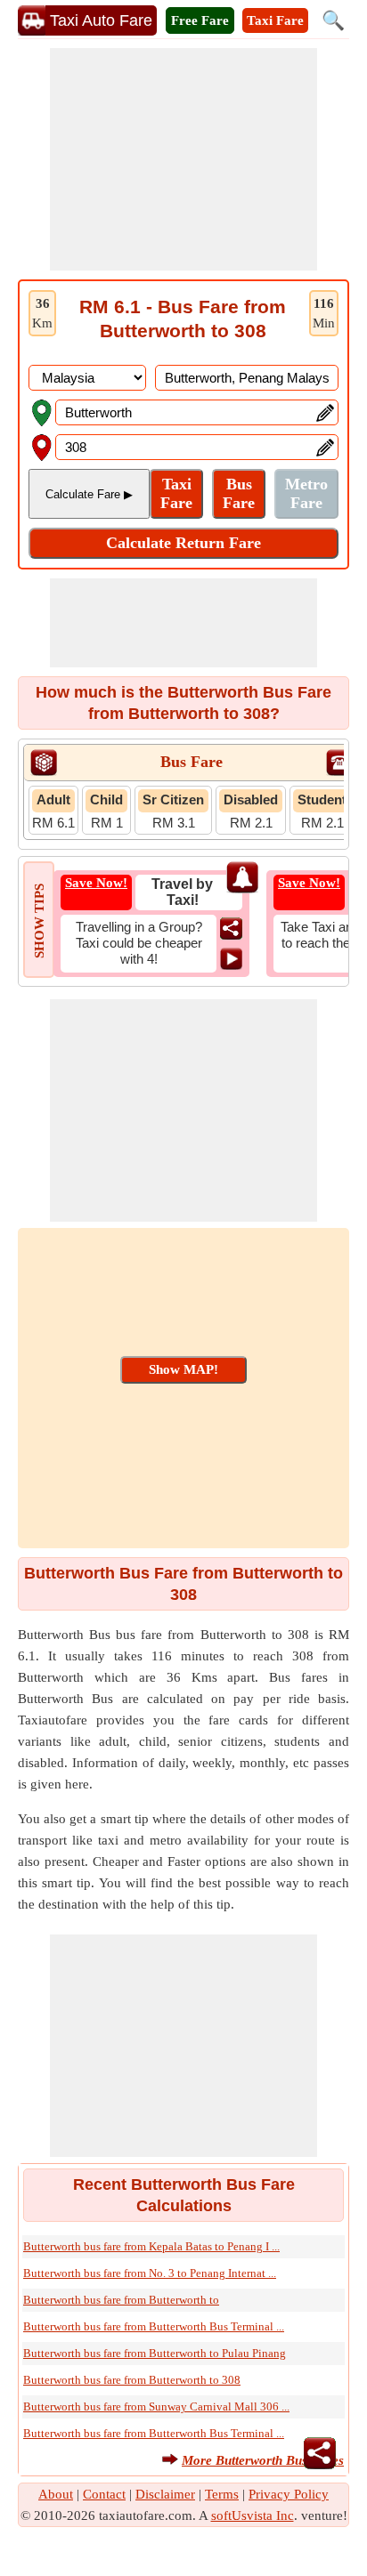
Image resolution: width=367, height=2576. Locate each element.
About (56, 2494)
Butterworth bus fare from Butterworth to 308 (132, 2380)
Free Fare (200, 20)
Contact (104, 2494)
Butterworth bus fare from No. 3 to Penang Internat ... (150, 2273)
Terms (222, 2494)
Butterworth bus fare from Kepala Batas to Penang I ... (151, 2246)
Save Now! (96, 883)
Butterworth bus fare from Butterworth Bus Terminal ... (154, 2326)
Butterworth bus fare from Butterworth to (121, 2300)
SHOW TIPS (39, 921)
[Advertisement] (183, 159)
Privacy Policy (289, 2494)
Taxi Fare (275, 20)
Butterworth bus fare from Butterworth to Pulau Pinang (155, 2353)
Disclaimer (165, 2494)
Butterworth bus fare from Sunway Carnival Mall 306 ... (156, 2406)
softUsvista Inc (253, 2515)
